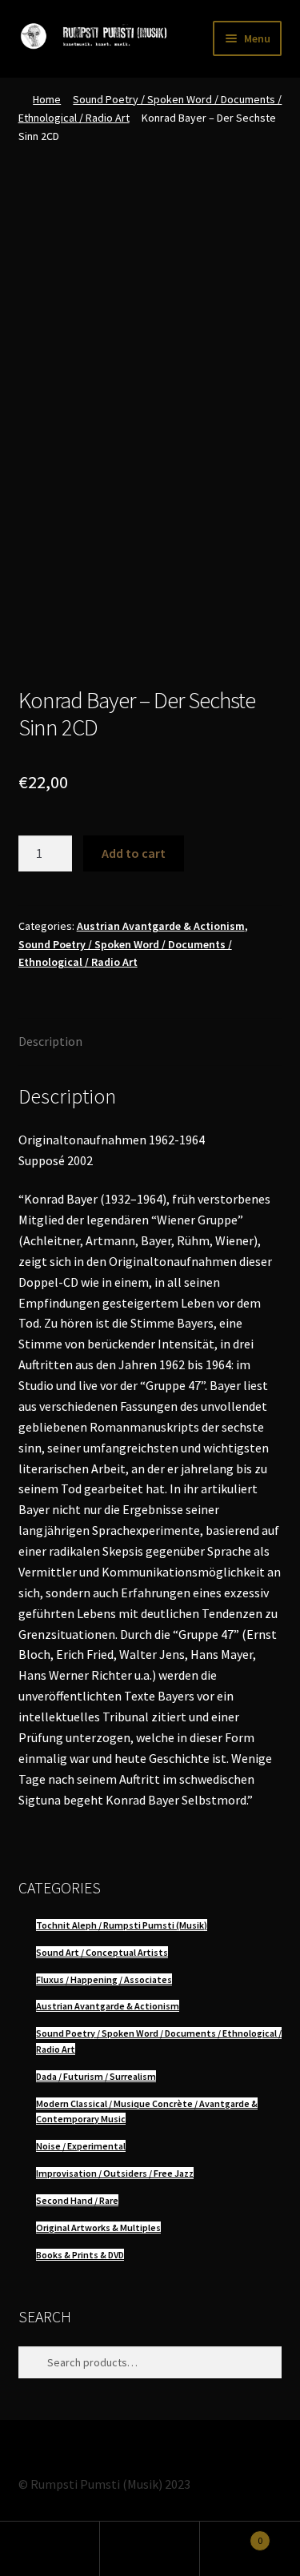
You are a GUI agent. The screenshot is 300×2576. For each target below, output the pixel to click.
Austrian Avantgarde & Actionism (161, 926)
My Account (50, 2549)
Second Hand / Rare (77, 2200)
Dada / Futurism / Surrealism (96, 2076)
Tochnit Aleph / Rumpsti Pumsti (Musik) (122, 1925)
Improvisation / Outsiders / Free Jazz (115, 2173)
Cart (231, 2535)
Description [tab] (50, 1041)
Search (150, 2549)
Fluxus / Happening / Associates (104, 1979)
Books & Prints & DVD (80, 2255)
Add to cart (134, 853)
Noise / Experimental (81, 2146)
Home (47, 99)
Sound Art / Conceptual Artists (102, 1952)
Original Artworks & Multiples (98, 2227)
